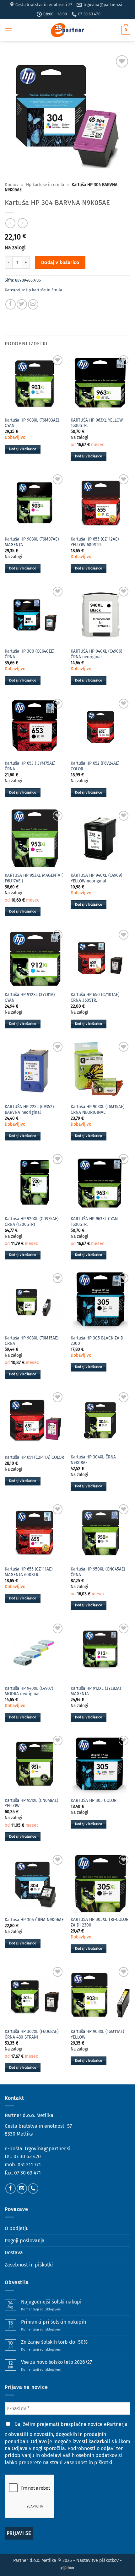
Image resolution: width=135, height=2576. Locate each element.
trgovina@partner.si (48, 2149)
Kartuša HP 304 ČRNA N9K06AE (34, 1920)
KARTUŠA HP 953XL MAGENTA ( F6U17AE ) (34, 878)
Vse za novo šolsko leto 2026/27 (57, 2362)
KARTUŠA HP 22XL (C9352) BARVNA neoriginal (29, 1110)
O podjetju (17, 2228)
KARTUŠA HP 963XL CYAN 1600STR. (94, 1222)
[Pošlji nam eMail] (22, 2188)
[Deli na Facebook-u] (11, 304)
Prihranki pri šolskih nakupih (54, 2322)
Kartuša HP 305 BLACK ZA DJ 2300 (98, 1341)
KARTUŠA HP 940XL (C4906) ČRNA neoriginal (96, 654)
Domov (12, 185)
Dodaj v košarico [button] (23, 449)
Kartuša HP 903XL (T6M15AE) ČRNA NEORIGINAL (97, 1110)
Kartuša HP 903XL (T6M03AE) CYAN (32, 423)
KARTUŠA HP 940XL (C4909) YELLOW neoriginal (96, 878)
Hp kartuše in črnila (45, 185)
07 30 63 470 (27, 2156)
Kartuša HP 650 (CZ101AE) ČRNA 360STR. (95, 997)
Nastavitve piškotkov (97, 2560)
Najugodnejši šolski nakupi (51, 2302)
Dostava (14, 2253)
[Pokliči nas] (33, 2188)
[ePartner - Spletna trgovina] (67, 30)
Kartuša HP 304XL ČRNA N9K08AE (93, 1460)
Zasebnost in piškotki (29, 2265)
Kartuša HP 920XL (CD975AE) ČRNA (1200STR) (32, 1222)
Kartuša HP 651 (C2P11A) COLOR (34, 1457)
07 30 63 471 (27, 2173)
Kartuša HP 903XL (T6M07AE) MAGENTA (32, 542)
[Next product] (10, 223)
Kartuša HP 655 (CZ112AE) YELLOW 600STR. (95, 542)
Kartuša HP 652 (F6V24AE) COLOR (95, 766)
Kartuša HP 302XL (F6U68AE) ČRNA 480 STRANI (32, 2034)
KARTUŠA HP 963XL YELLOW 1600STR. (97, 423)
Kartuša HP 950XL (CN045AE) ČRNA (98, 1572)
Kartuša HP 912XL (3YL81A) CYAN (30, 997)
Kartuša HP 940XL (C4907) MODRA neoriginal (29, 1691)
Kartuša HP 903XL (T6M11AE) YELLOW (97, 2034)
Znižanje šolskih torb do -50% (54, 2342)
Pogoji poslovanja (25, 2241)
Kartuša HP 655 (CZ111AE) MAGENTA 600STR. (29, 1572)
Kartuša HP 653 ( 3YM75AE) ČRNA (30, 766)
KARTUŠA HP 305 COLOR (94, 1800)
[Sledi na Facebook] (11, 2188)
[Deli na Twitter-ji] (22, 304)
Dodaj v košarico (60, 262)
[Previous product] (22, 223)
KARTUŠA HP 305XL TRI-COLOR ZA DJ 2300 (100, 1922)
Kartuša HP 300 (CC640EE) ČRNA (30, 654)
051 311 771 (29, 2165)
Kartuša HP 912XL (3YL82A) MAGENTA (96, 1691)
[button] (8, 30)
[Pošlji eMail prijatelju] (33, 304)
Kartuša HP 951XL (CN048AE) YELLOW (31, 1803)
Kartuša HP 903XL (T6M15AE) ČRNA (32, 1341)
